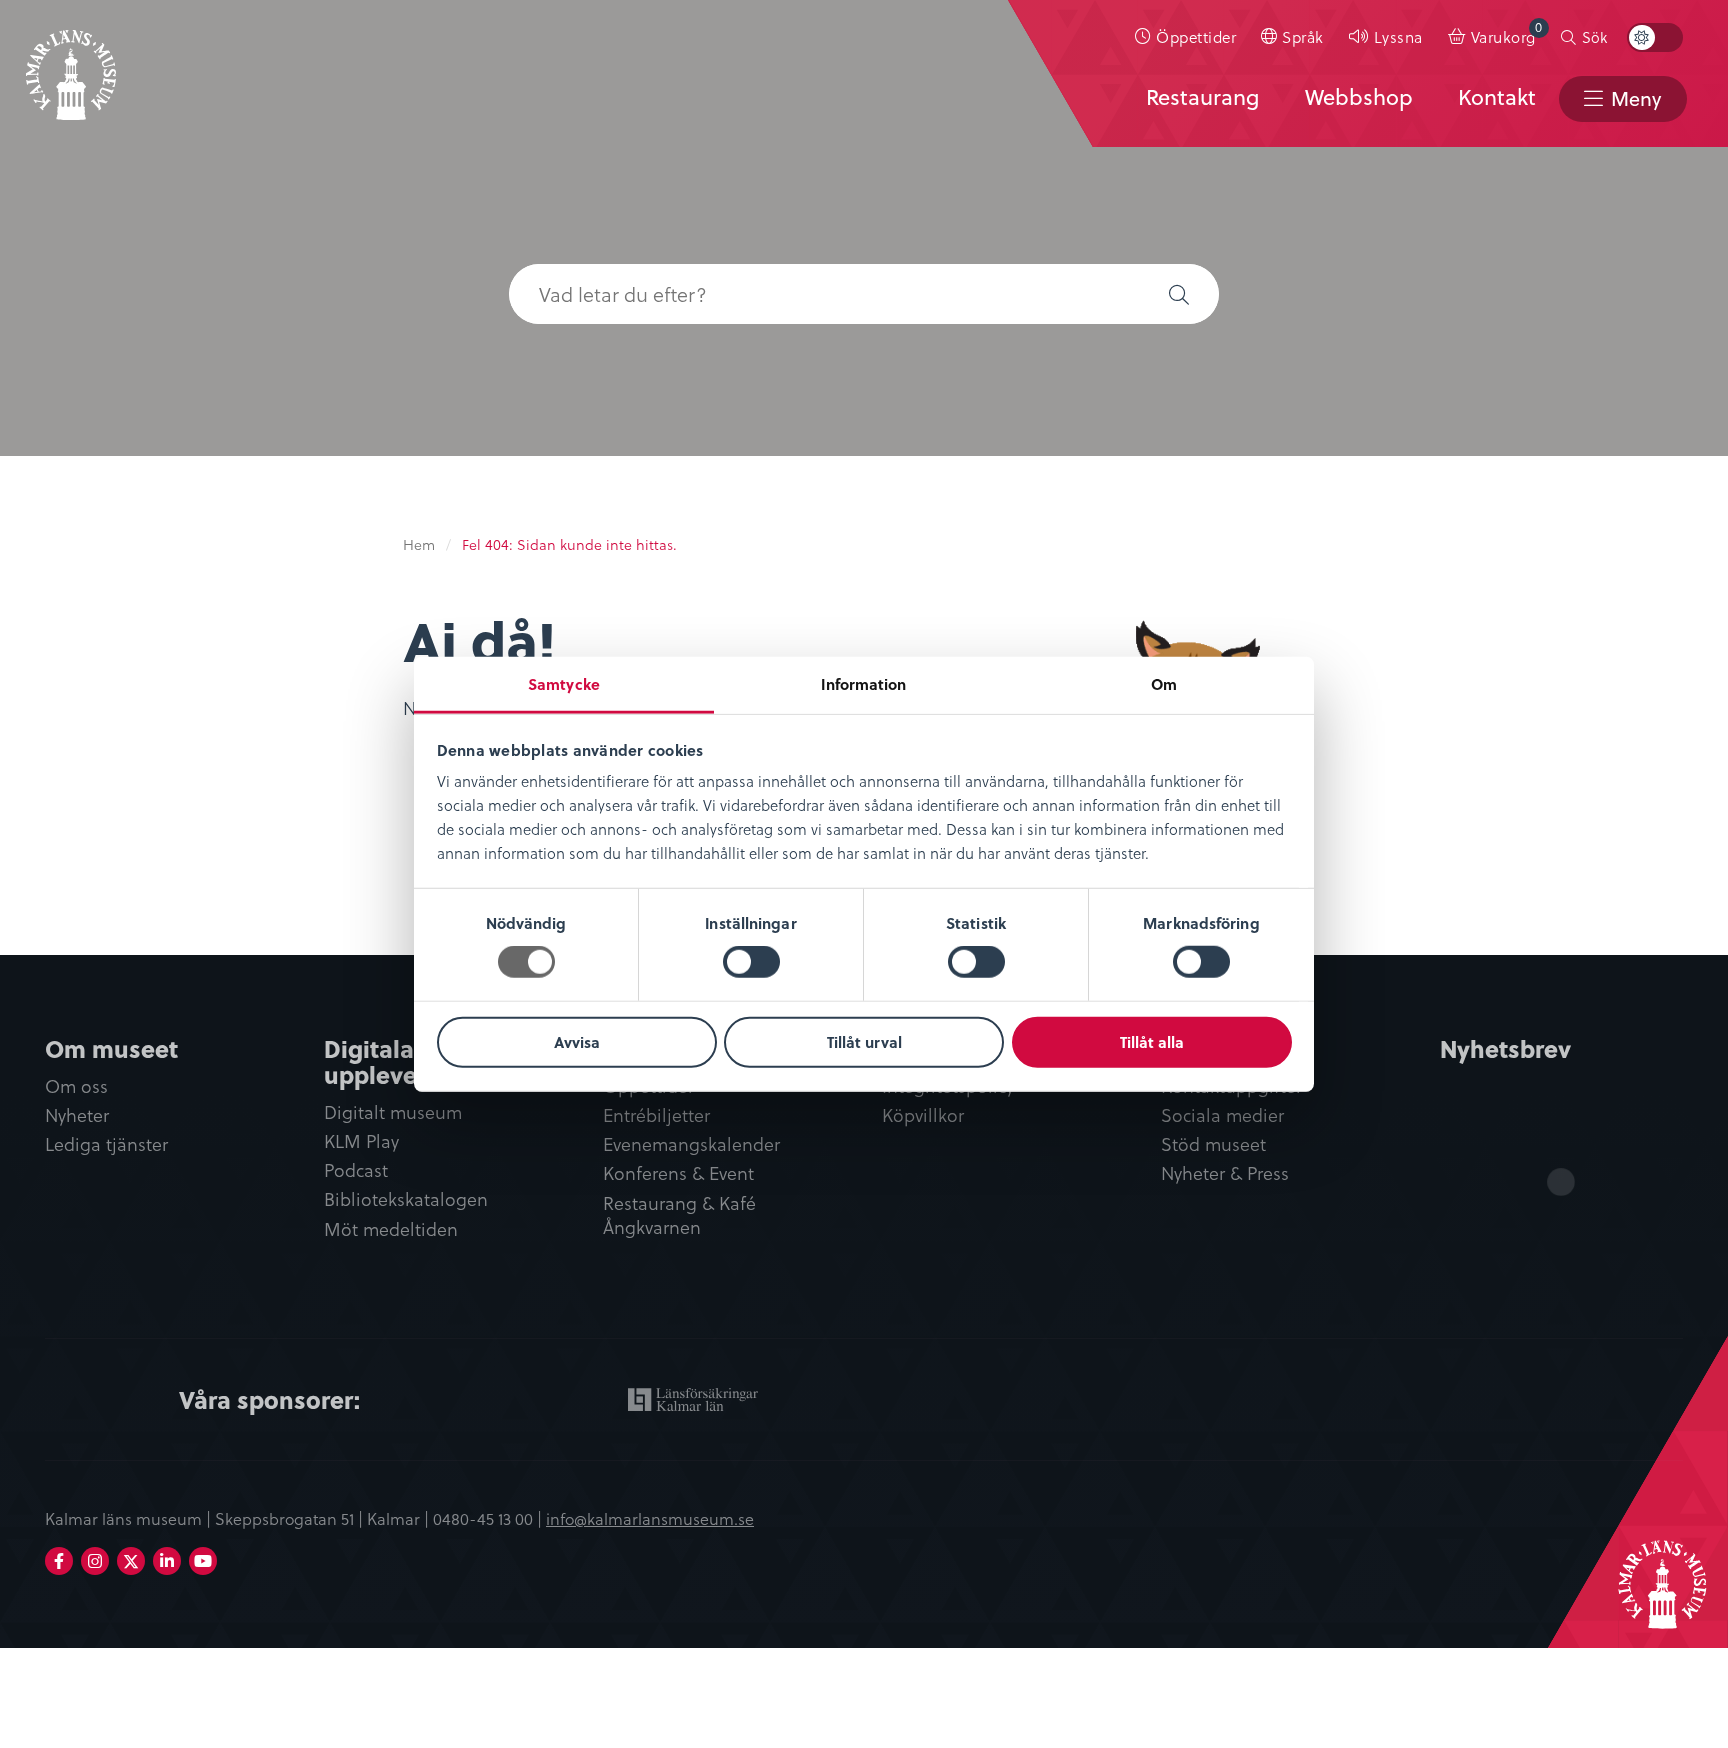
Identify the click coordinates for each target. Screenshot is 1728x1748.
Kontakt (1497, 97)
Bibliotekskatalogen (406, 1199)
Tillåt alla (1152, 1042)
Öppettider (1196, 36)
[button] (1179, 294)
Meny (1636, 98)
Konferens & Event (678, 1173)
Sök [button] (1594, 37)
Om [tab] (1164, 684)
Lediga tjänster (106, 1144)
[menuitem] (1186, 37)
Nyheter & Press (1225, 1173)
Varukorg (1507, 32)
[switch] (751, 962)
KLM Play (361, 1141)
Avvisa (577, 1042)
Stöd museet (1213, 1144)
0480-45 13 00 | (489, 1518)
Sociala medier (1222, 1115)
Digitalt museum (393, 1112)
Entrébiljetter (656, 1115)
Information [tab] (863, 684)
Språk (1303, 36)
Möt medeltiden (391, 1229)
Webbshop (1359, 97)
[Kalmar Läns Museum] (71, 63)
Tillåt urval (864, 1042)
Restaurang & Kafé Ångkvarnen (679, 1216)
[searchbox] (824, 294)
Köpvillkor (923, 1115)
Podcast (356, 1170)
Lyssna (1398, 36)
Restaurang (1202, 97)
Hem (419, 544)
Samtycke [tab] (564, 684)
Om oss (76, 1086)
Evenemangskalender (691, 1144)
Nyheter (77, 1115)
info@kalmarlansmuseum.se (650, 1518)
